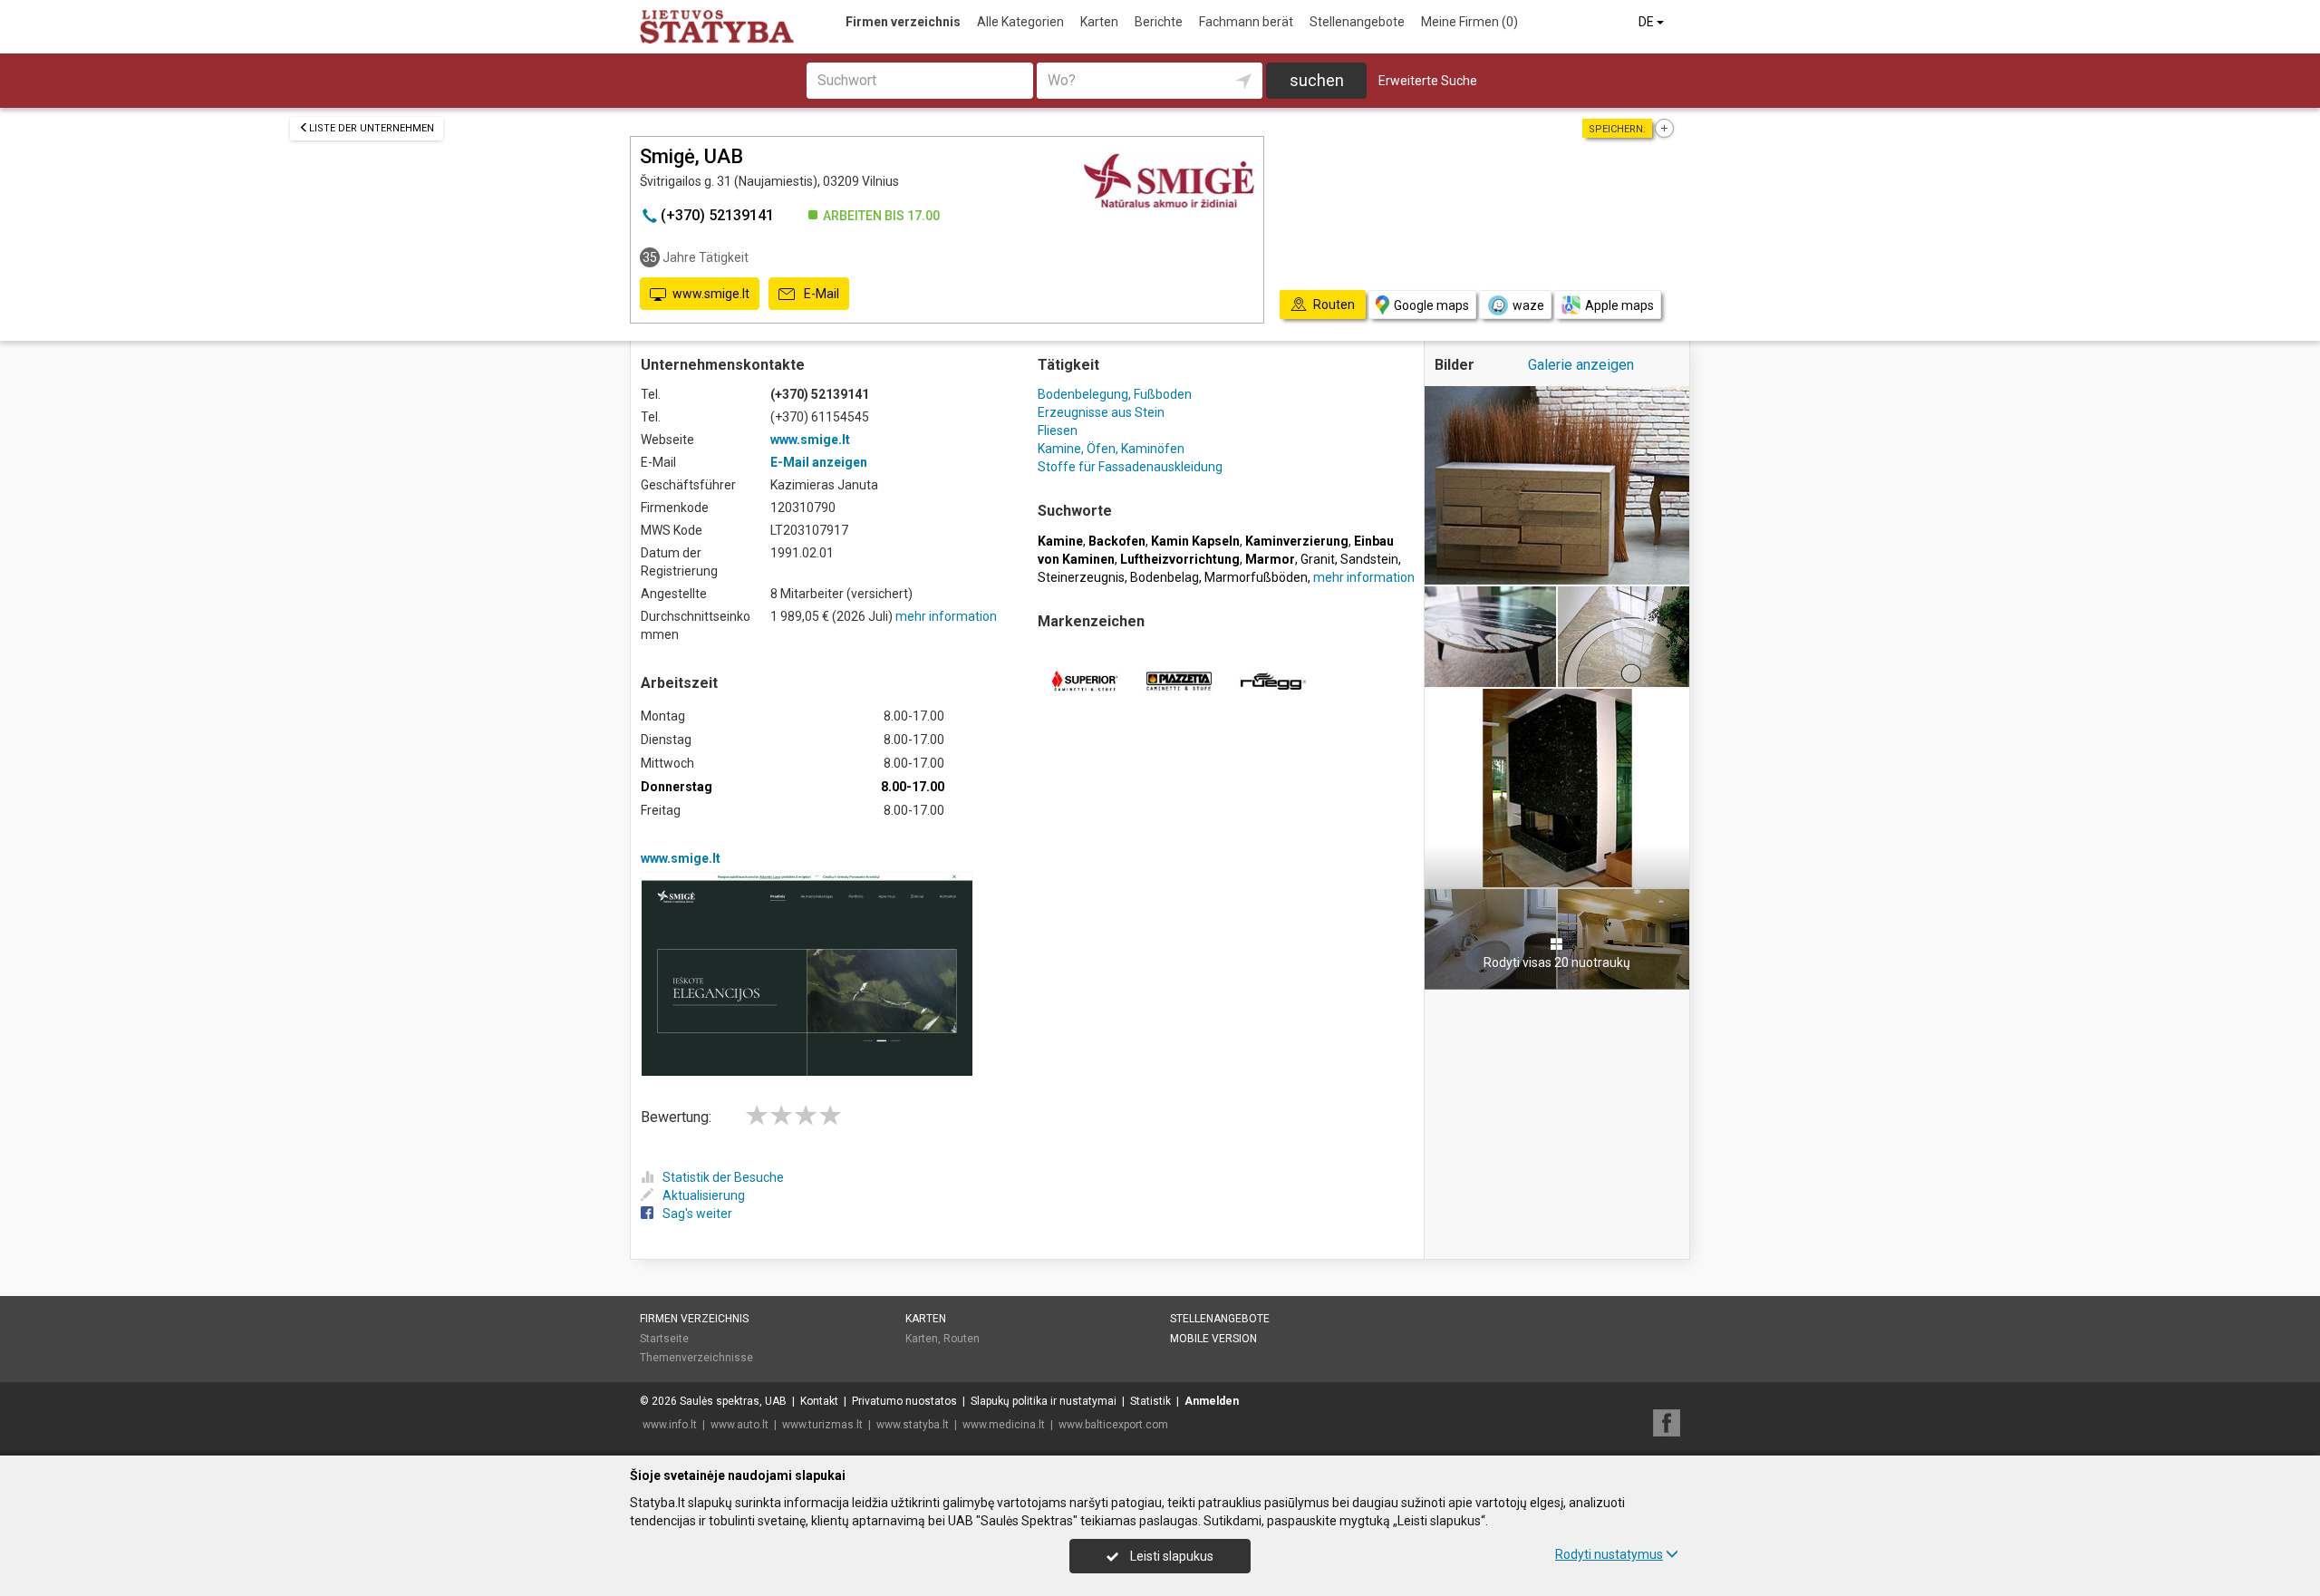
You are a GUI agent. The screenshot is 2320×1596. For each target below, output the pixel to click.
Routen (962, 1339)
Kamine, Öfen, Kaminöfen (1111, 449)
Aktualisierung (704, 1195)
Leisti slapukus (1170, 1556)
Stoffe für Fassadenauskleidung (1130, 467)
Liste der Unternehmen (372, 128)
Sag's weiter (697, 1214)
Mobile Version (1213, 1339)
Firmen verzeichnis (903, 22)
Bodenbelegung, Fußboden (1115, 394)
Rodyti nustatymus (1609, 1554)
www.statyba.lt (913, 1425)
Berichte (1159, 22)
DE (1648, 22)
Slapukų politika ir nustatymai (1044, 1401)
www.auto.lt (739, 1425)
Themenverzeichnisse (696, 1358)
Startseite (664, 1339)
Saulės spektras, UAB (733, 1401)
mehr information (946, 616)
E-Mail (820, 294)
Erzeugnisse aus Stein (1101, 412)
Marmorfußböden (1256, 577)
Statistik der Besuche (723, 1177)
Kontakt (819, 1401)
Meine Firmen (1469, 22)
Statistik (1150, 1401)
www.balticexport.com (1113, 1425)
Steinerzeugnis (1081, 577)
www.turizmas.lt (822, 1425)
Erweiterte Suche (1428, 81)
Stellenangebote (1357, 22)
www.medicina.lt (1004, 1425)
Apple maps (1619, 305)
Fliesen (1058, 430)
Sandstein (1369, 559)
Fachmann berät (1246, 22)
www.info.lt (670, 1425)
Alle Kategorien (1020, 22)
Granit (1318, 559)
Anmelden (1212, 1401)
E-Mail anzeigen (819, 462)
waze (1528, 305)
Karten (1099, 22)
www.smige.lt (711, 294)
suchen (1317, 80)
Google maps (1431, 305)
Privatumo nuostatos (904, 1401)
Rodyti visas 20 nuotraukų (1557, 962)
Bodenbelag (1165, 577)
